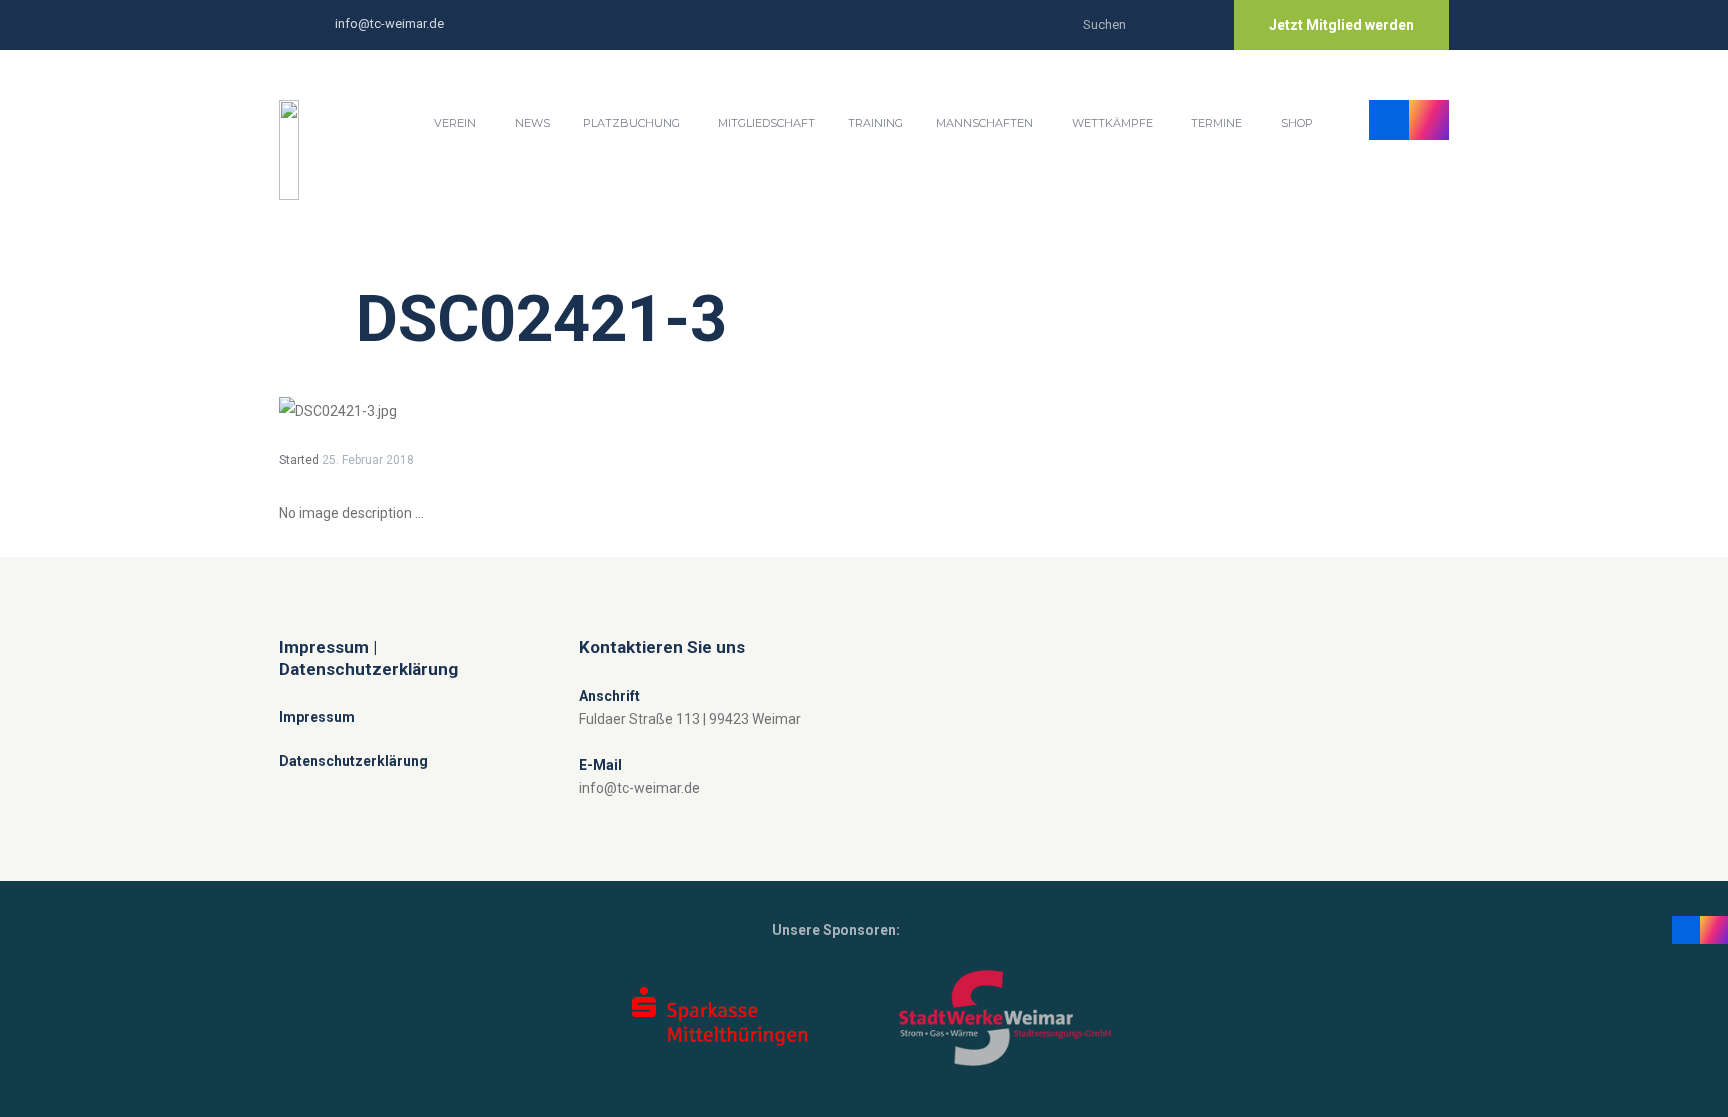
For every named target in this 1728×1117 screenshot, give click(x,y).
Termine (1216, 123)
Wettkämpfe (1112, 123)
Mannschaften (984, 123)
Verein (455, 123)
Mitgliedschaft (766, 123)
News (532, 123)
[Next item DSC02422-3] (1156, 411)
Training (875, 123)
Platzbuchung (631, 123)
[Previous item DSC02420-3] (571, 411)
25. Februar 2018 (368, 460)
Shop (1297, 123)
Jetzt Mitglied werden (1341, 25)
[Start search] (1199, 22)
